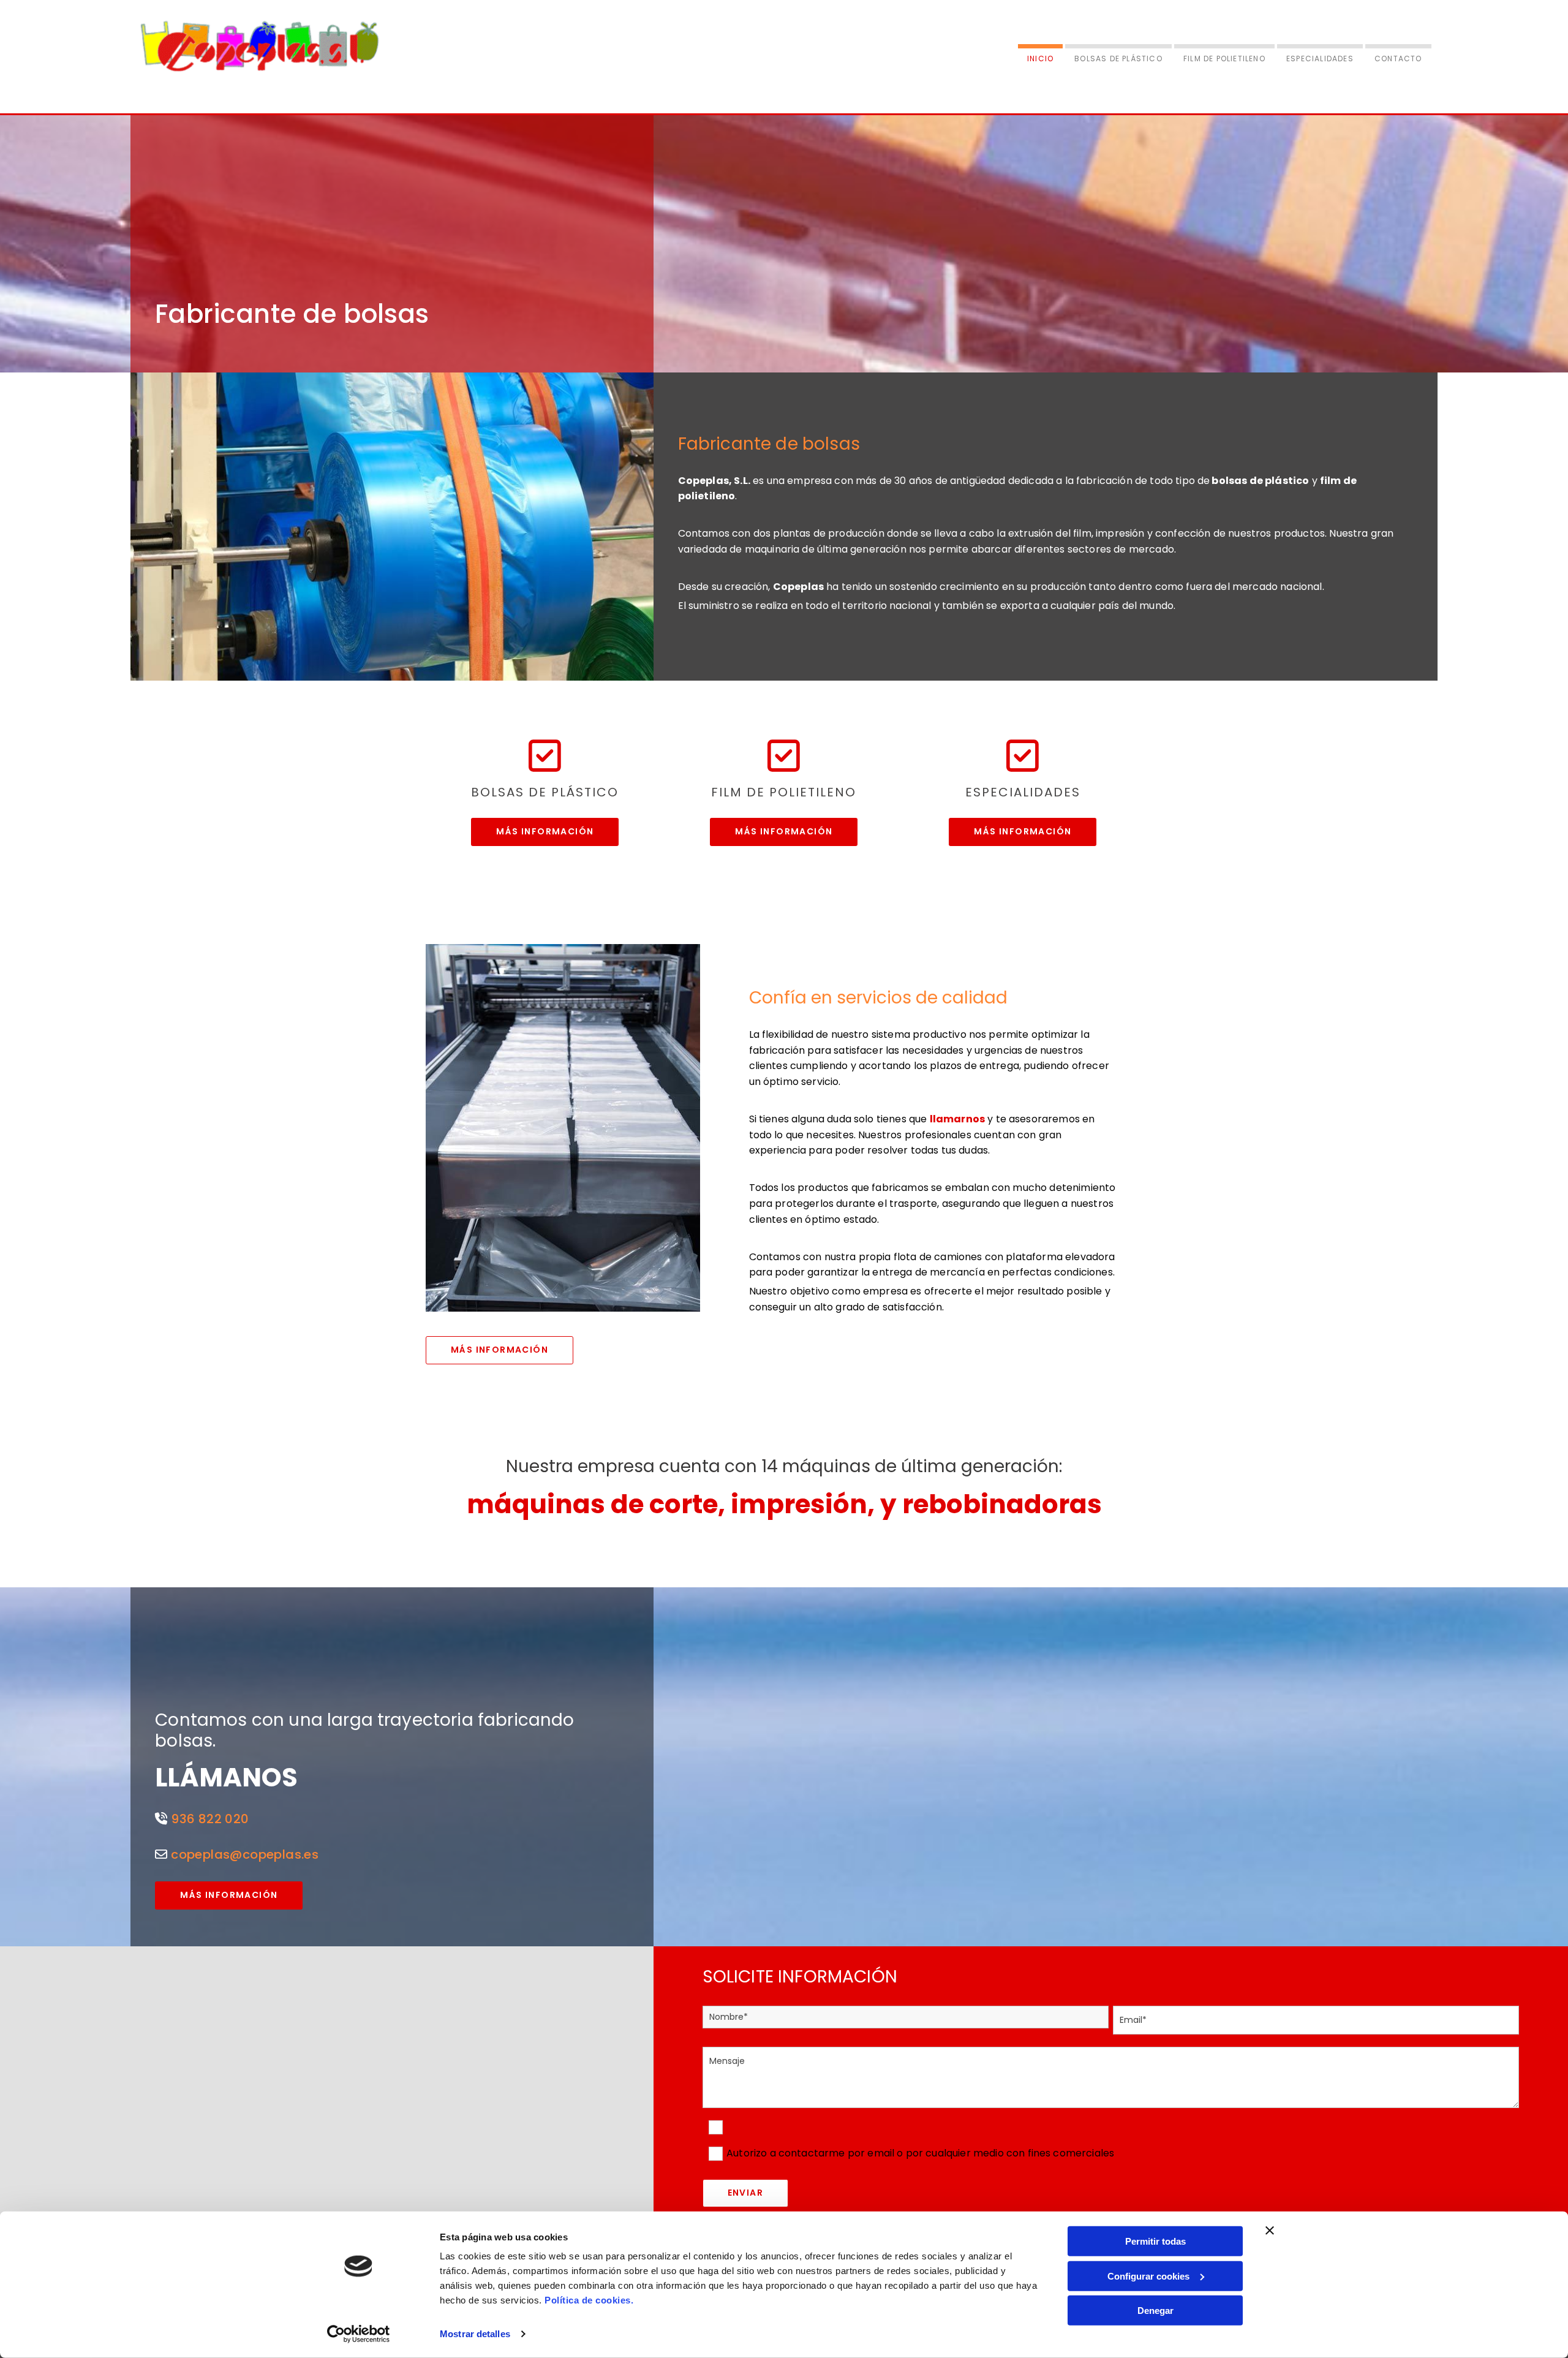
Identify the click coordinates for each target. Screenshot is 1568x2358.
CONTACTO (1398, 59)
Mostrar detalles (475, 2334)
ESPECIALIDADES (1320, 59)
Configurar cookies (1148, 2276)
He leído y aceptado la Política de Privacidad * (840, 2127)
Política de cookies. (589, 2300)
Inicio (1040, 59)
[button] (545, 832)
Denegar (1155, 2311)
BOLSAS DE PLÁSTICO (1118, 59)
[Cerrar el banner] (1270, 2231)
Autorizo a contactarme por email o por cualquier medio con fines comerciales (920, 2153)
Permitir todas (1155, 2241)
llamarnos (957, 1119)
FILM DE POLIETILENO (1224, 59)
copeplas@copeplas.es (245, 1854)
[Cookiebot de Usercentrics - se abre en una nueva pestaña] (359, 2334)
